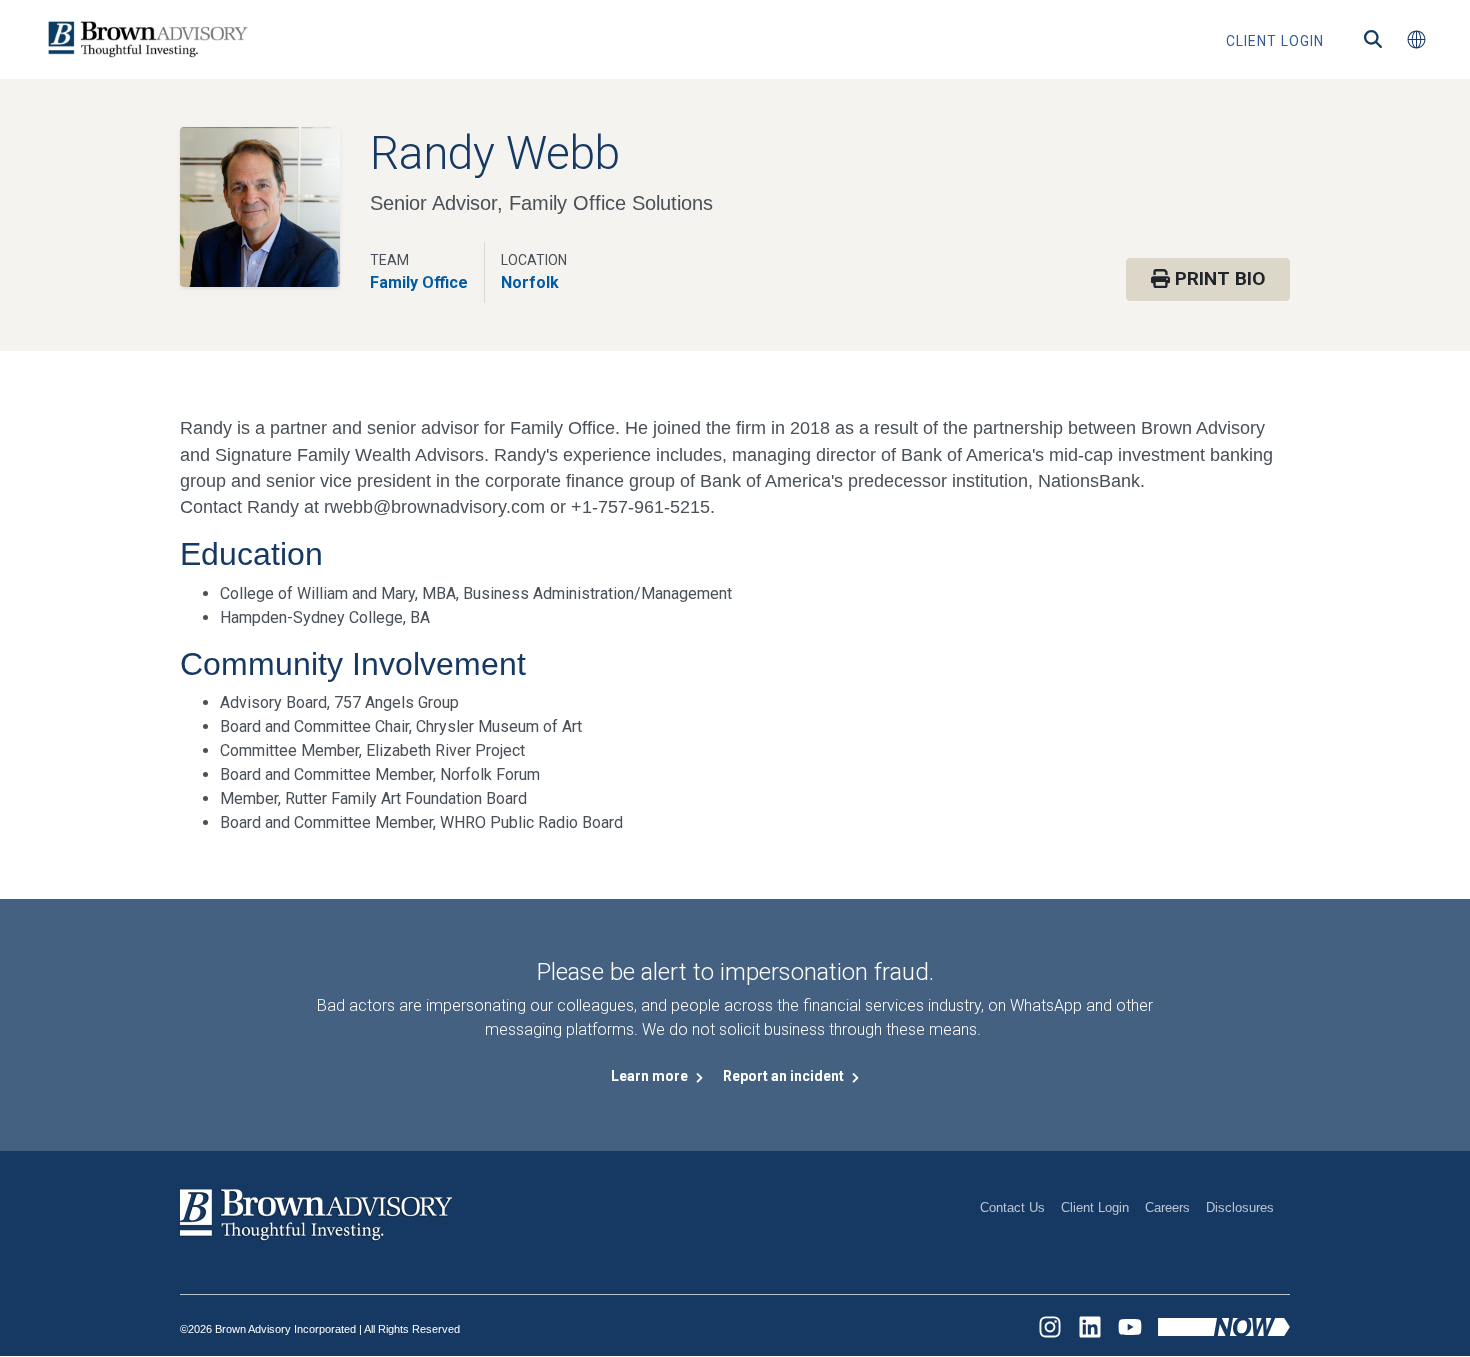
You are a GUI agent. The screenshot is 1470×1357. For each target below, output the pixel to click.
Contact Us (1012, 1207)
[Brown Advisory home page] (145, 39)
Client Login (1095, 1207)
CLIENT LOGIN (1275, 41)
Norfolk (530, 282)
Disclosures (1240, 1207)
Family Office (419, 282)
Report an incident (785, 1076)
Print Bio (1217, 278)
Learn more (651, 1076)
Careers (1167, 1207)
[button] (1416, 40)
